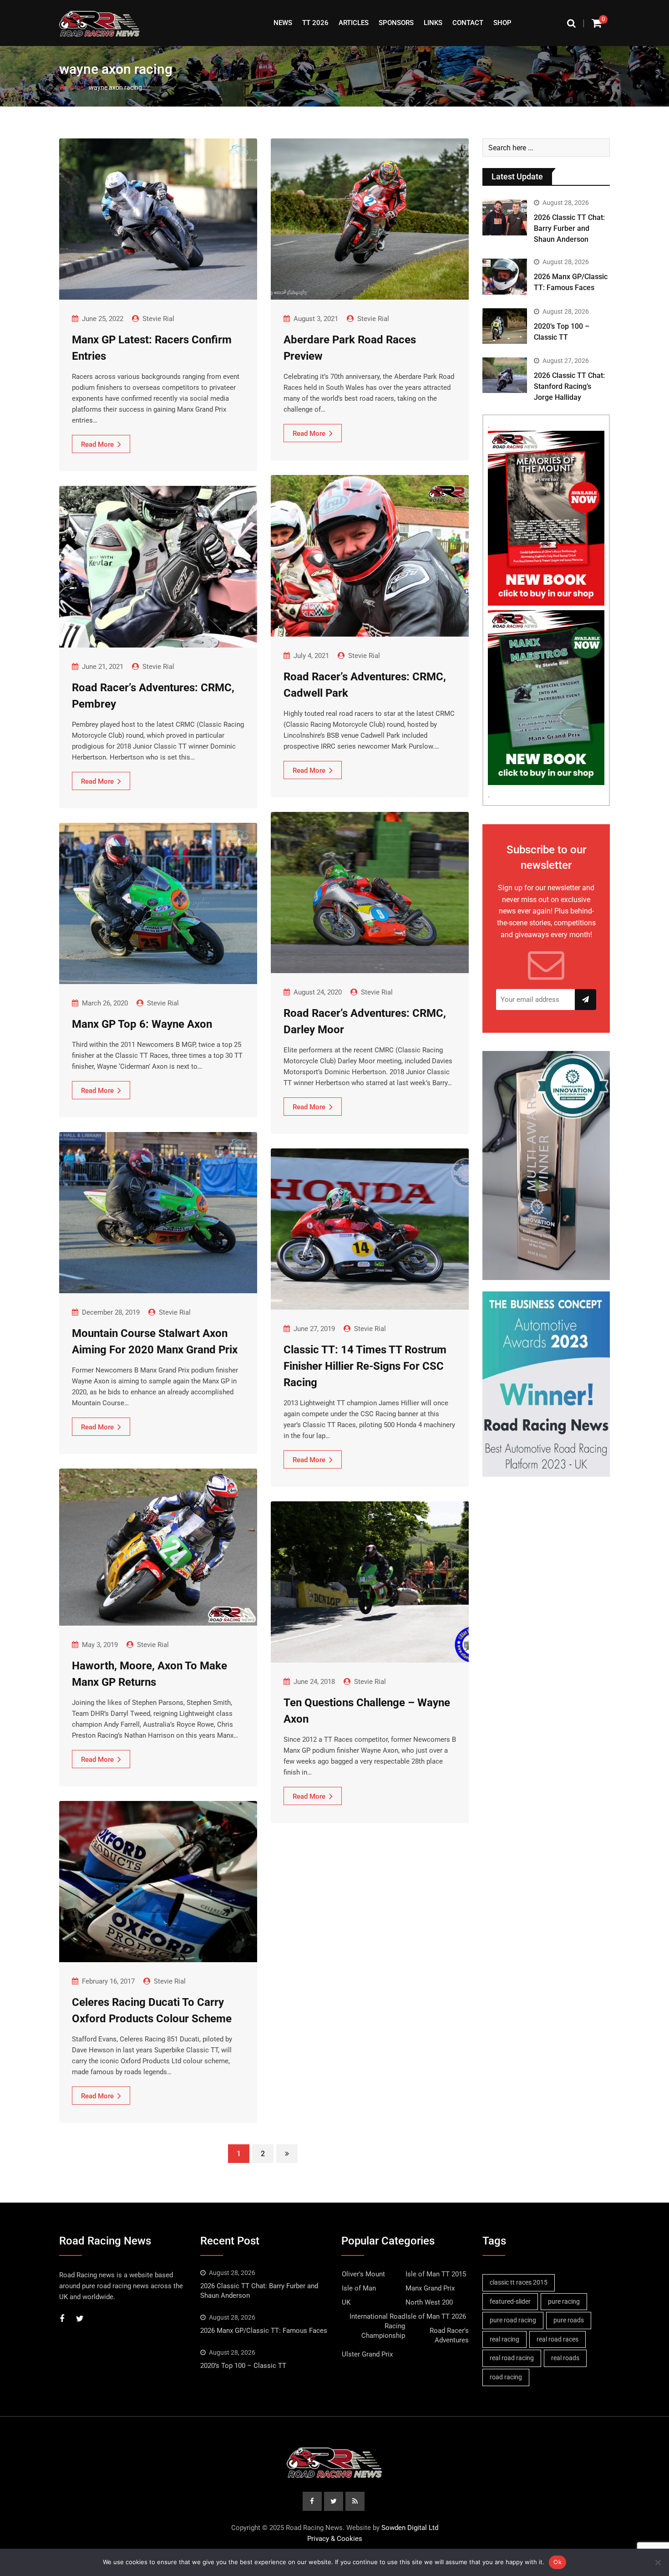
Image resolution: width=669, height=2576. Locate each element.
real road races (557, 2339)
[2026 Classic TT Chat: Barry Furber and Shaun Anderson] (505, 217)
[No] (658, 2562)
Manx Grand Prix (430, 2288)
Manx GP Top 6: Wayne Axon (142, 1024)
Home (74, 87)
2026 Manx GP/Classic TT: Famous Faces (264, 2331)
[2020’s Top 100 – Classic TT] (505, 326)
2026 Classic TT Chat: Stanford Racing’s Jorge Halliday (569, 386)
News (283, 23)
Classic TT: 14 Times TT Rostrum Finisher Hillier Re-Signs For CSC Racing (365, 1366)
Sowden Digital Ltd (410, 2528)
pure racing (564, 2301)
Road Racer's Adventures (449, 2335)
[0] (597, 23)
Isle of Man (359, 2288)
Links (433, 23)
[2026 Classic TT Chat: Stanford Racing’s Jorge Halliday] (505, 375)
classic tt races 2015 (519, 2282)
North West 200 (429, 2302)
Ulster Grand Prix (367, 2354)
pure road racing (513, 2320)
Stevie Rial (158, 319)
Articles (354, 23)
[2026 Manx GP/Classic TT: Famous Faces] (505, 276)
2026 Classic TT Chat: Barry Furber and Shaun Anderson (569, 228)
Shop (502, 23)
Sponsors (396, 23)
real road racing (512, 2358)
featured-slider (510, 2301)
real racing (504, 2339)
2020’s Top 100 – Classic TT (243, 2366)
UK (346, 2302)
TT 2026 (315, 23)
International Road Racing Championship (377, 2326)
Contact (468, 23)
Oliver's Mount (363, 2274)
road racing (506, 2377)
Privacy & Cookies (335, 2539)
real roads (565, 2358)
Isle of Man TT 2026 (436, 2316)
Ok (557, 2562)
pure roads (569, 2320)
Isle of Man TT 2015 (436, 2274)
